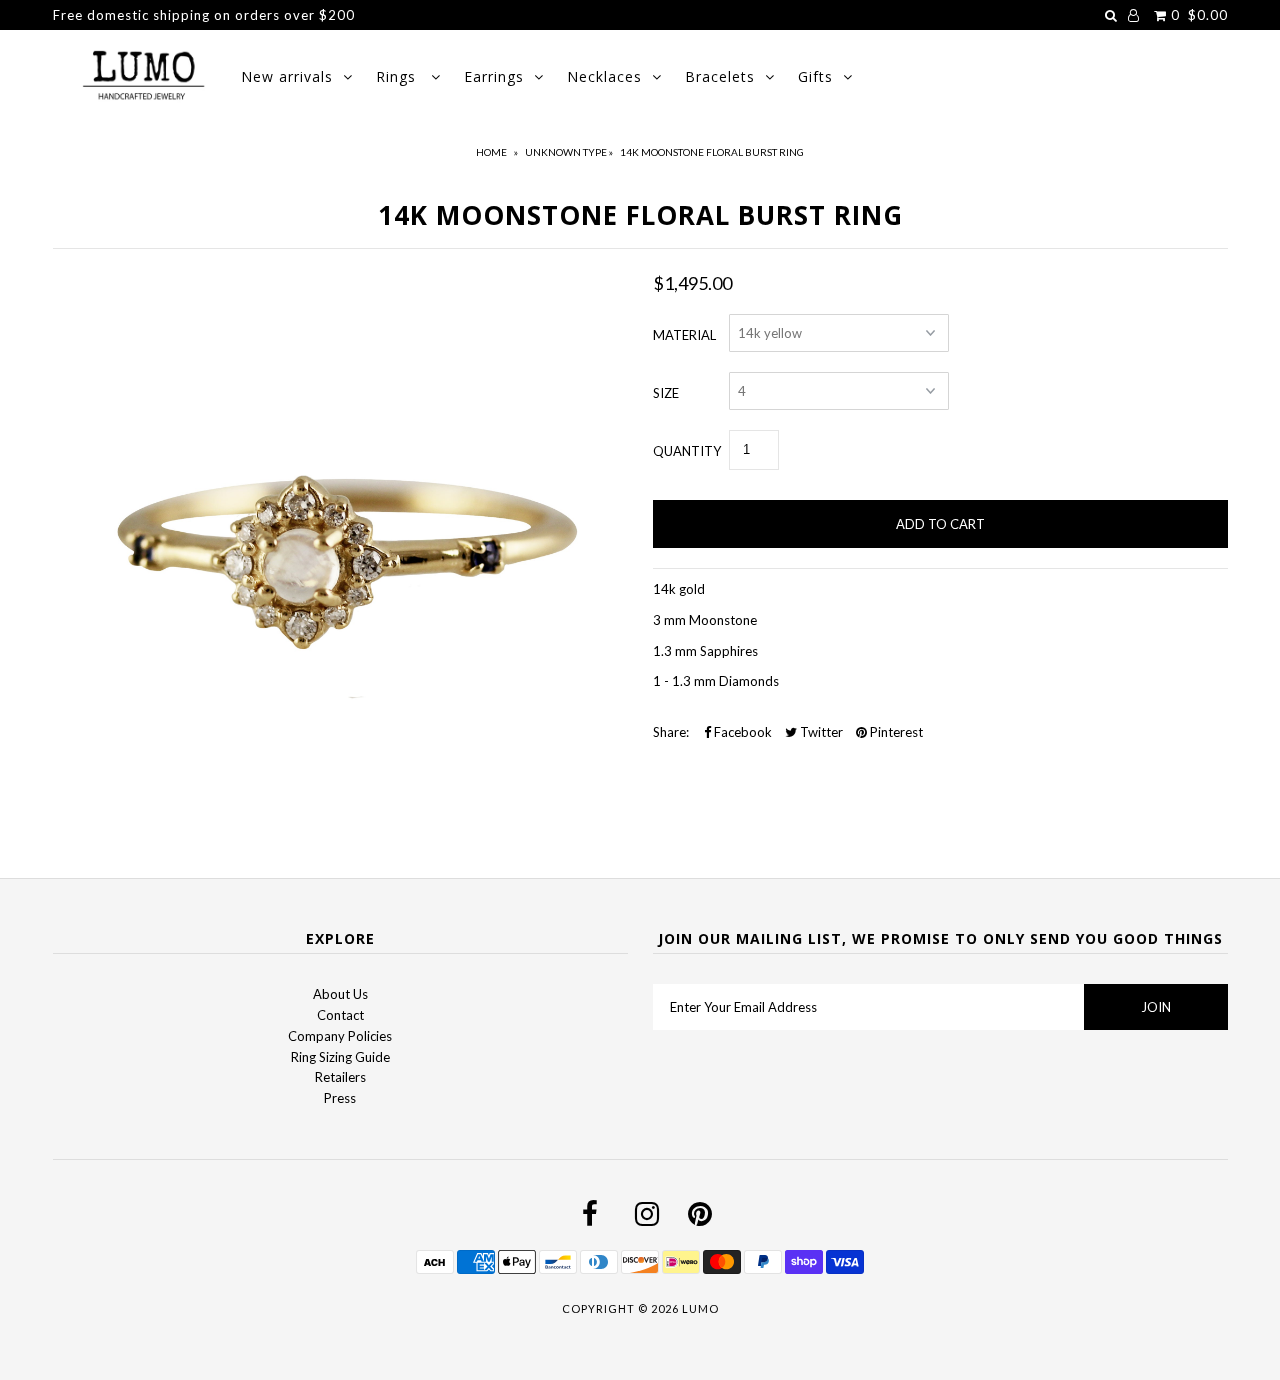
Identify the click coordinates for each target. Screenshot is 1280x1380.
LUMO (700, 1308)
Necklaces (604, 76)
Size (666, 393)
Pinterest (895, 732)
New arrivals (287, 76)
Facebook (741, 732)
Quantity (687, 451)
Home (491, 152)
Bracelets (720, 76)
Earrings (494, 76)
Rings (398, 76)
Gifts (815, 76)
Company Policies (340, 1036)
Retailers (340, 1077)
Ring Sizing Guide (340, 1057)
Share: (671, 732)
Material (684, 335)
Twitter (820, 732)
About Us (340, 994)
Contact (340, 1015)
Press (340, 1098)
